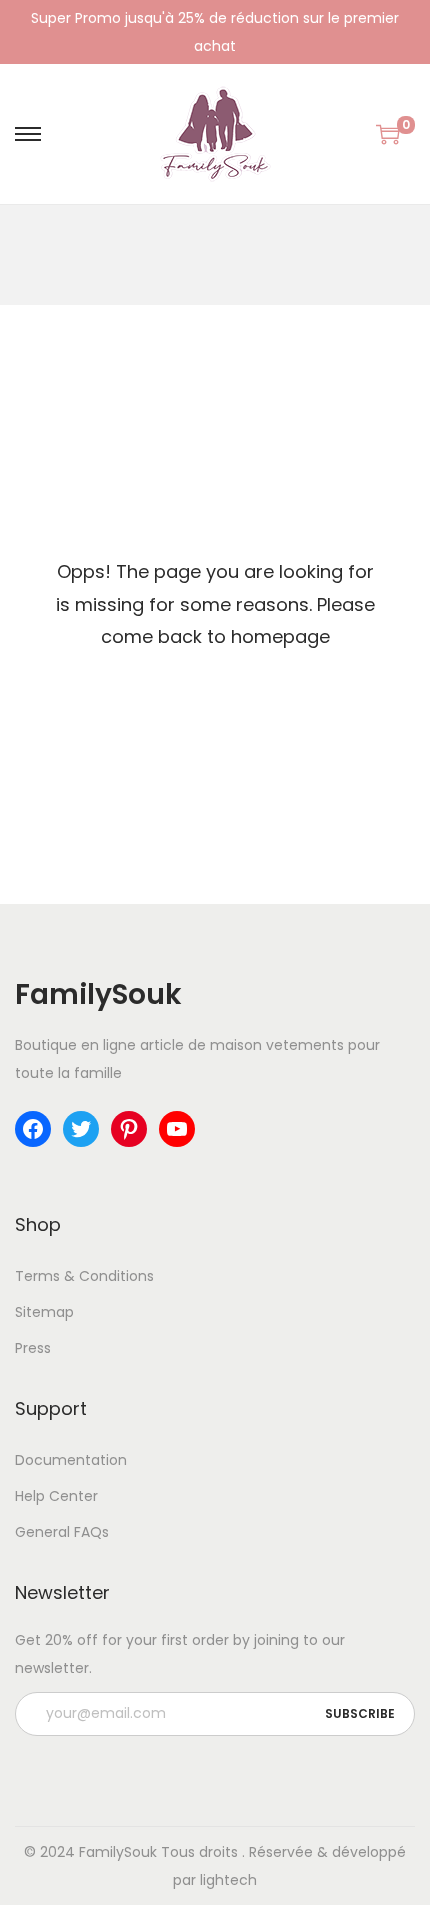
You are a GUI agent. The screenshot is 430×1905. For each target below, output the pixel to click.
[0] (388, 134)
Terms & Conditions (84, 1276)
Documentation (71, 1460)
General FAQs (62, 1532)
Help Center (56, 1496)
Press (33, 1348)
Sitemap (44, 1312)
